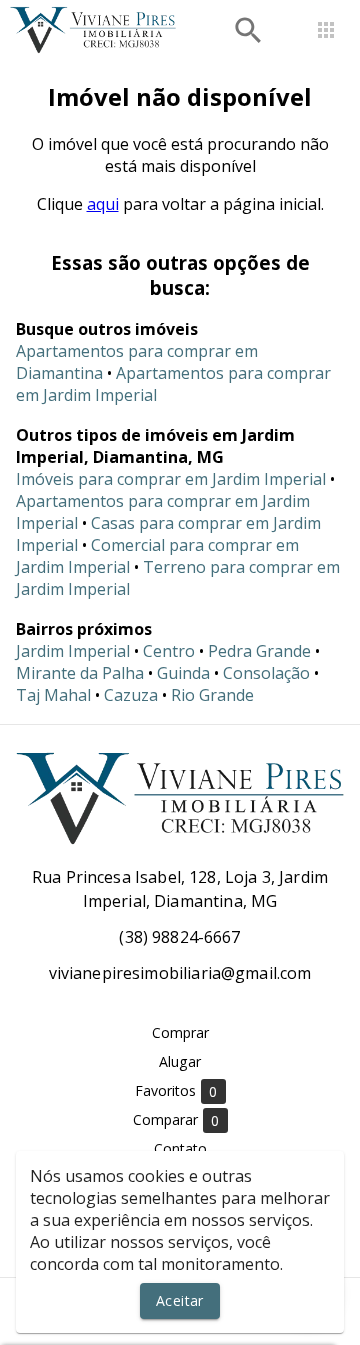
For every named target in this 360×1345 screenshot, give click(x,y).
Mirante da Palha (80, 673)
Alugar (180, 1061)
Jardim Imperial (73, 651)
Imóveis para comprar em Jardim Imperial (171, 479)
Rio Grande (212, 695)
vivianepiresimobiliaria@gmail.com (180, 973)
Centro (169, 651)
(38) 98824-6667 (179, 937)
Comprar (180, 1032)
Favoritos (176, 1091)
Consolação (266, 673)
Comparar (176, 1120)
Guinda (183, 673)
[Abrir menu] (326, 30)
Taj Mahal (53, 695)
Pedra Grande (259, 651)
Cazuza (131, 695)
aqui (103, 204)
